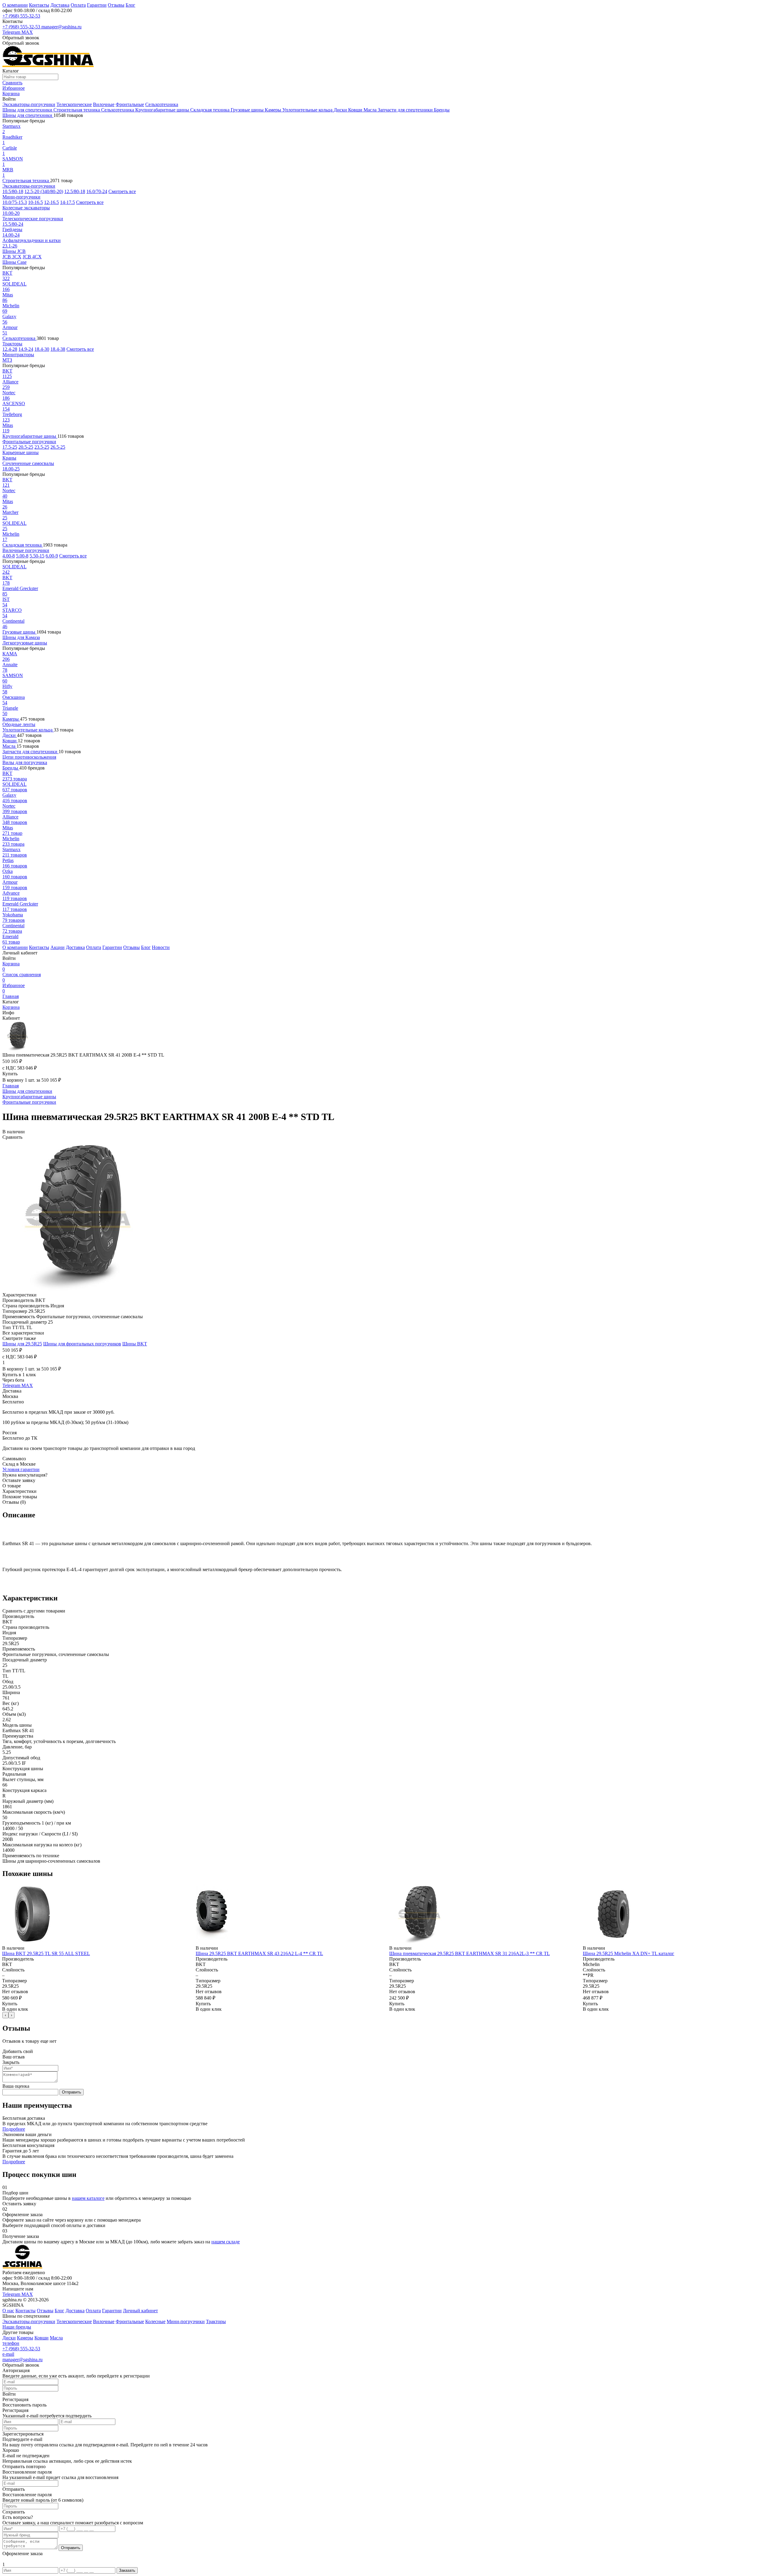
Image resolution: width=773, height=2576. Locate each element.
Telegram (12, 32)
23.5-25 (42, 447)
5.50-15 (37, 556)
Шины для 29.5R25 (22, 1344)
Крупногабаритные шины (163, 110)
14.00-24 (11, 235)
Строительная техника (77, 110)
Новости (161, 947)
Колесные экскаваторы (26, 208)
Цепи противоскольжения (29, 757)
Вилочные (104, 104)
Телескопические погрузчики (33, 219)
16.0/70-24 (97, 191)
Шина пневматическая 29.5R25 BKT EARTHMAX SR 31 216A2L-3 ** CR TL (470, 1953)
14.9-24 (26, 349)
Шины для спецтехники (28, 110)
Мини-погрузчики (21, 197)
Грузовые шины (248, 110)
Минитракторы (18, 355)
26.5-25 (58, 447)
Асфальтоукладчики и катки (32, 240)
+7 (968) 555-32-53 (21, 16)
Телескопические (74, 104)
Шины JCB (14, 251)
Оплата (78, 5)
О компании (15, 5)
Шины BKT (135, 1344)
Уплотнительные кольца (308, 110)
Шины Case (14, 262)
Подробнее (14, 2129)
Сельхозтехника (162, 104)
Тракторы (12, 344)
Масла (371, 110)
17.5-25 (10, 447)
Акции (58, 947)
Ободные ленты (19, 724)
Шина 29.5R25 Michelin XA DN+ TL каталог (629, 1953)
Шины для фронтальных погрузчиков (82, 1344)
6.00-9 (52, 556)
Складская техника (210, 110)
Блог (130, 5)
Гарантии (97, 5)
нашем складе (226, 2242)
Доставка (60, 5)
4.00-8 (9, 556)
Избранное (14, 988)
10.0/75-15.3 (15, 202)
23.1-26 (10, 246)
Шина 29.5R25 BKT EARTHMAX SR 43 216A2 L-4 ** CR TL (259, 1953)
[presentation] (5, 2015)
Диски (341, 110)
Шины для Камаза (21, 637)
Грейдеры (12, 229)
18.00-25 (11, 469)
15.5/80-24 (13, 224)
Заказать (127, 2570)
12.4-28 (10, 349)
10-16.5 (35, 202)
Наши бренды (17, 2327)
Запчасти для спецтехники (406, 110)
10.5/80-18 (13, 191)
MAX (27, 32)
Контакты (39, 5)
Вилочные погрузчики (26, 550)
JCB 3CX (12, 257)
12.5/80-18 (75, 191)
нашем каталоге (88, 2198)
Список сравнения (22, 977)
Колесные (155, 2321)
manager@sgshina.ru (61, 27)
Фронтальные (130, 104)
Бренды (442, 110)
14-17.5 (67, 202)
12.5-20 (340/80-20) (44, 191)
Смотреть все (122, 191)
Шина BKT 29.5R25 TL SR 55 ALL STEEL (46, 1953)
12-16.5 (51, 202)
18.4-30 (42, 349)
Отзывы (116, 5)
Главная (11, 996)
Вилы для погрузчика (25, 762)
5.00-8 (22, 556)
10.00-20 (11, 213)
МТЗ (7, 360)
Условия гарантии (21, 1469)
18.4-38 (58, 349)
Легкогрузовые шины (25, 643)
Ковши (356, 110)
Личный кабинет (140, 2311)
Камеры (274, 110)
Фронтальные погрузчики (29, 442)
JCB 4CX (32, 257)
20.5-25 (26, 447)
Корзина (11, 966)
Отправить (72, 2092)
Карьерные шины (21, 452)
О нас (8, 2311)
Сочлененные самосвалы (28, 463)
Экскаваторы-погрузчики (29, 104)
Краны (9, 458)
